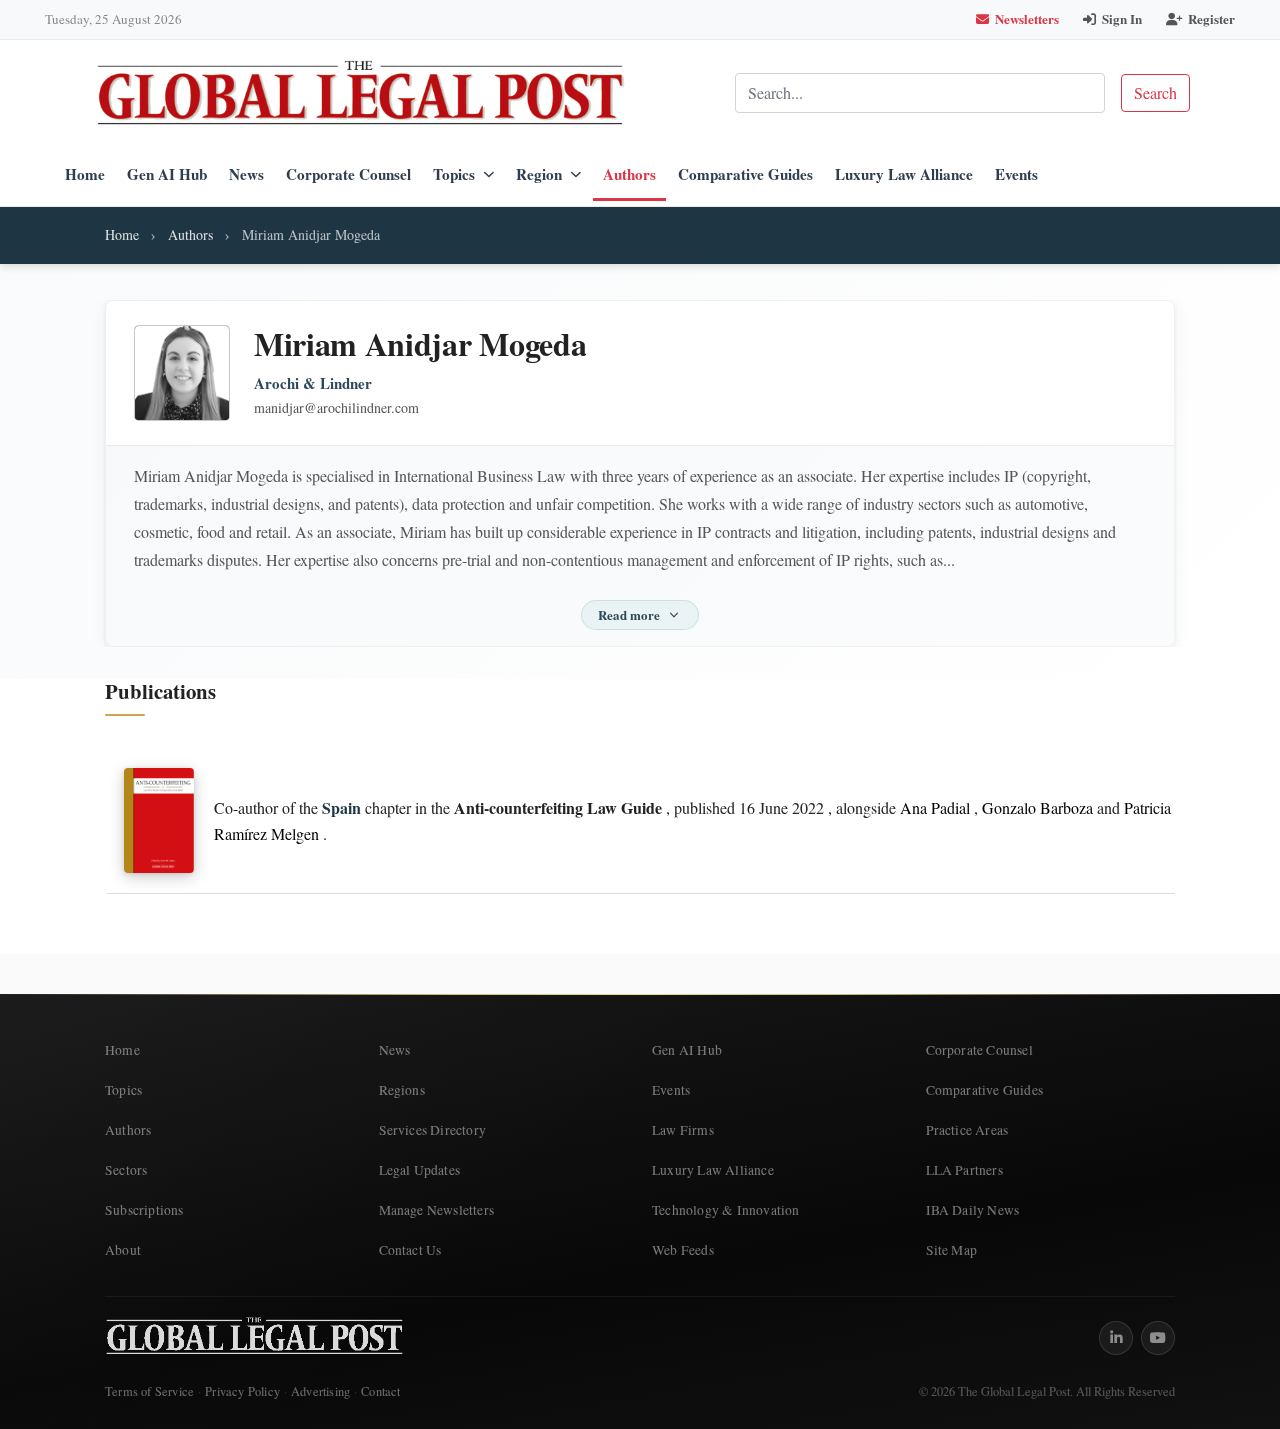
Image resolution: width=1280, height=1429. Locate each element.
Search (1155, 92)
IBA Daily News (973, 1210)
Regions (402, 1090)
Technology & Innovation (726, 1210)
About (123, 1250)
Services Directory (433, 1130)
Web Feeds (683, 1250)
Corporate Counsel (348, 174)
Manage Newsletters (437, 1210)
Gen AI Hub (167, 174)
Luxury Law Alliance (904, 174)
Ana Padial (935, 807)
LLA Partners (964, 1170)
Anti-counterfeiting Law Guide (558, 807)
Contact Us (410, 1250)
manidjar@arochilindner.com (336, 407)
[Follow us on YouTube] (1158, 1338)
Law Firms (683, 1130)
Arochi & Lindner (313, 383)
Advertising (320, 1391)
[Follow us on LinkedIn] (1116, 1338)
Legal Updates (420, 1170)
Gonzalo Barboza (1037, 807)
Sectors (126, 1170)
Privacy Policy (242, 1391)
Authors (629, 174)
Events (1016, 174)
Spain (341, 807)
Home (85, 174)
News (246, 174)
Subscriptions (144, 1210)
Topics (454, 174)
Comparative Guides (745, 174)
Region (539, 174)
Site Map (952, 1250)
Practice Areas (967, 1130)
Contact (380, 1391)
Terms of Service (149, 1391)
